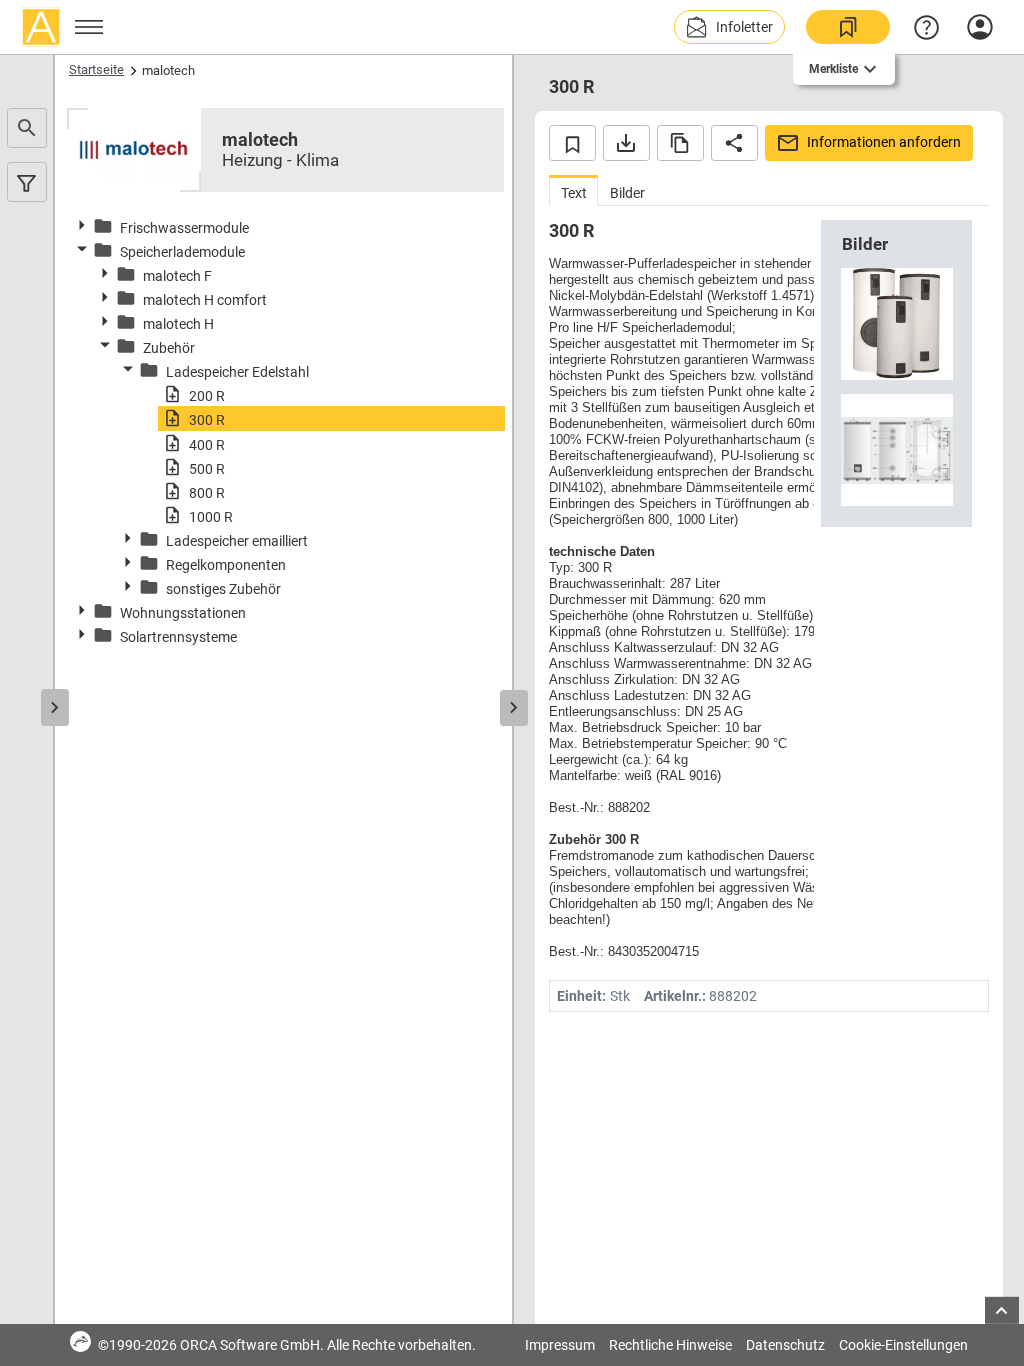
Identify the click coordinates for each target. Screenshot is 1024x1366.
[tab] (573, 190)
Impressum (560, 1345)
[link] (848, 27)
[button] (729, 27)
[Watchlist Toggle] (572, 143)
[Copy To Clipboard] (680, 143)
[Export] (626, 143)
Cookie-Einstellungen (903, 1345)
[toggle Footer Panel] (1002, 1310)
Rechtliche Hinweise (670, 1345)
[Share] (734, 143)
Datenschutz (785, 1345)
